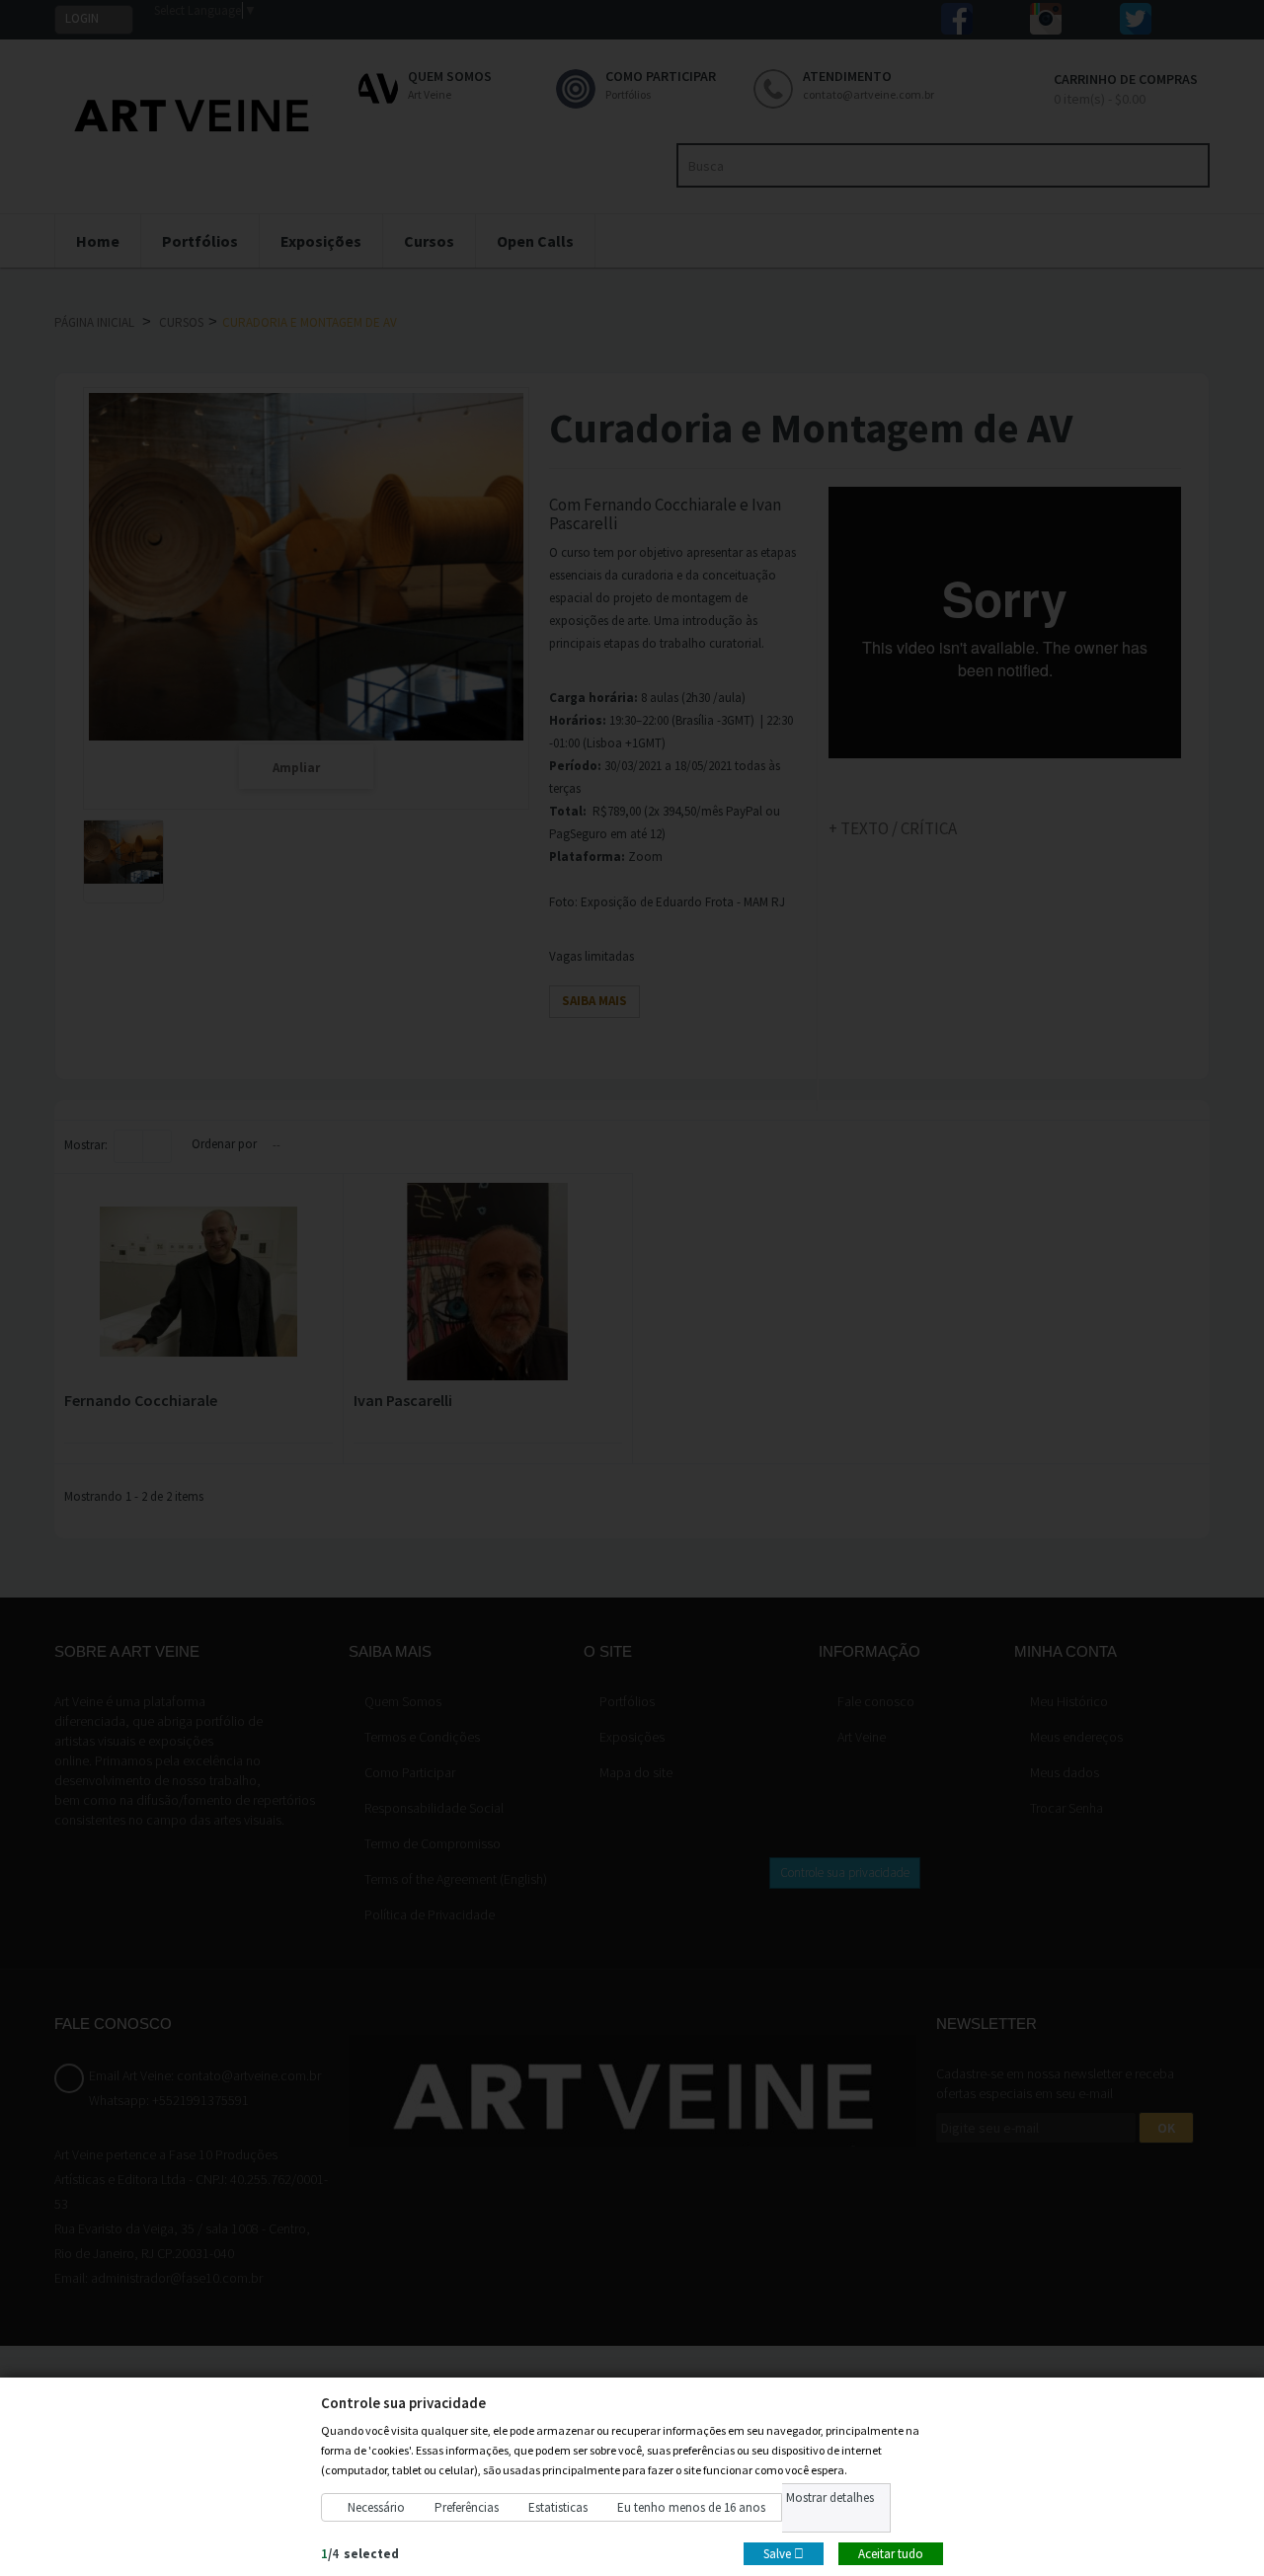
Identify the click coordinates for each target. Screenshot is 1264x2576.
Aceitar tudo (891, 2553)
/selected (360, 2553)
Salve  (784, 2553)
